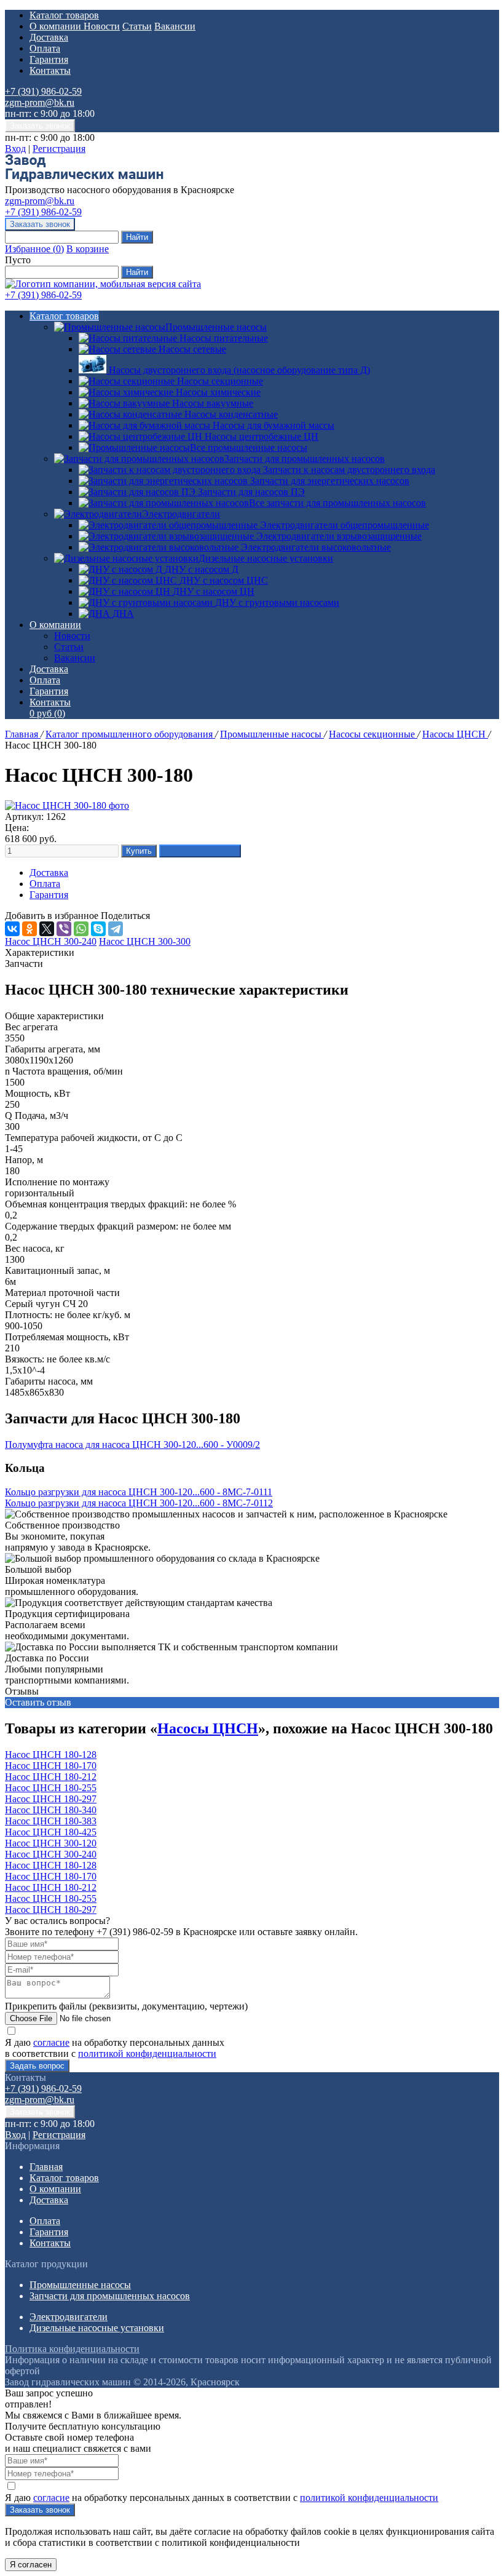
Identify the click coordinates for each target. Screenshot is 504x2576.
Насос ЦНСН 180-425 (51, 1832)
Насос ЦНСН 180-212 (51, 1777)
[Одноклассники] (30, 929)
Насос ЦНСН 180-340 (51, 1810)
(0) (47, 713)
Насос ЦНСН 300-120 (51, 1843)
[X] (47, 929)
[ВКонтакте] (12, 929)
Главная (23, 734)
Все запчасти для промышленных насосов (337, 503)
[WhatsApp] (81, 929)
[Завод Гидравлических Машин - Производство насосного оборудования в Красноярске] (84, 179)
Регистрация (59, 149)
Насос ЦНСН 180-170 (51, 1766)
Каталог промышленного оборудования (130, 734)
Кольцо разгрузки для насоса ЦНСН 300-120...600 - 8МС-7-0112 (139, 1503)
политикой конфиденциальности (147, 2053)
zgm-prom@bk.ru (40, 102)
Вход (15, 149)
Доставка (49, 37)
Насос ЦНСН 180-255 (51, 1788)
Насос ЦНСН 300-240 (51, 1854)
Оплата (45, 48)
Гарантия (49, 59)
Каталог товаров (64, 15)
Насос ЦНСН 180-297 (51, 1799)
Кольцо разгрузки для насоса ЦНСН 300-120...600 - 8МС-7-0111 (139, 1492)
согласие (51, 2042)
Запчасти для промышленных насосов (305, 459)
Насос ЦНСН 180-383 (51, 1821)
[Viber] (64, 929)
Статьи (137, 26)
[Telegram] (116, 929)
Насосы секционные (373, 734)
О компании (57, 26)
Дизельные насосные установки (266, 558)
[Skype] (98, 929)
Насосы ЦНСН (455, 734)
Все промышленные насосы (249, 447)
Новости (102, 26)
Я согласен (31, 2565)
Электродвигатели (181, 514)
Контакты (50, 70)
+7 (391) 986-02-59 (43, 91)
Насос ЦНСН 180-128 (51, 1755)
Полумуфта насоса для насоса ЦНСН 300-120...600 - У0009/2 (132, 1445)
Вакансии (175, 26)
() (34, 249)
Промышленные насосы (216, 327)
